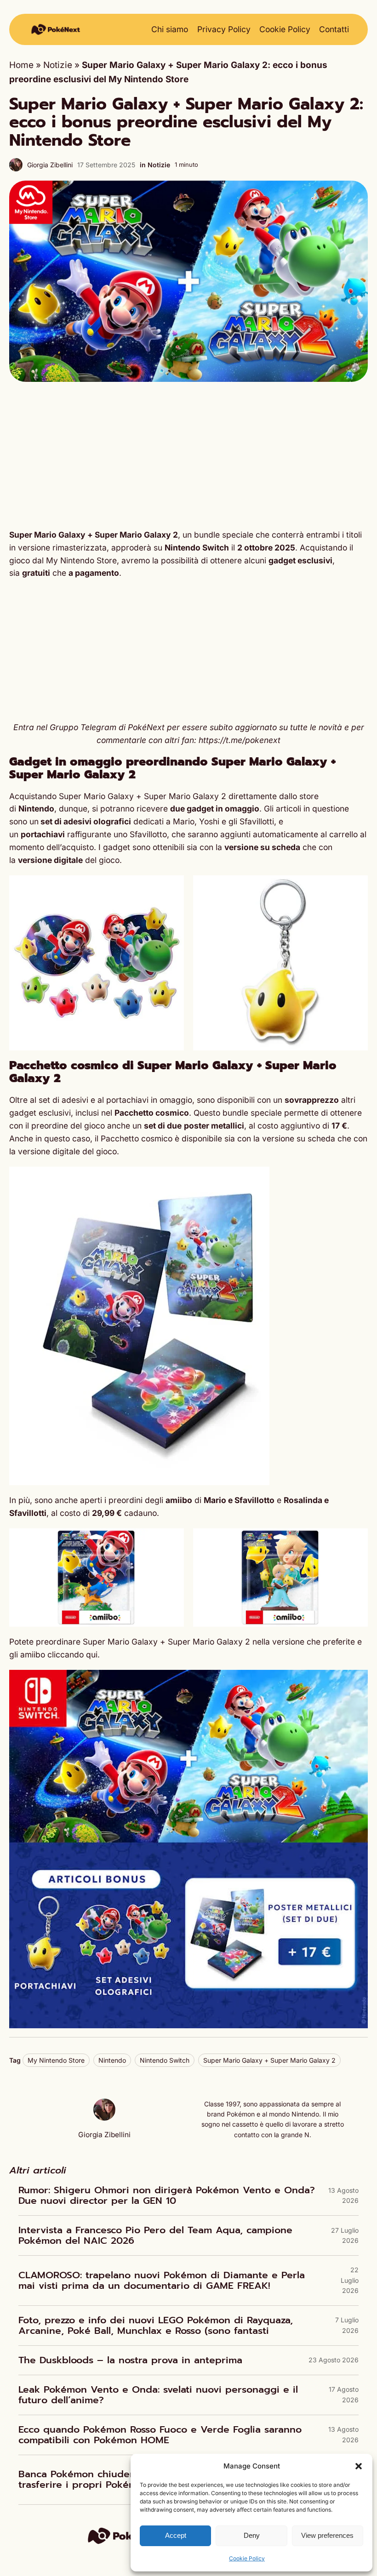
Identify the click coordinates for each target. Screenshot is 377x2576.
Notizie (58, 65)
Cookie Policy (247, 2558)
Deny (252, 2535)
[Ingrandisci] (257, 1179)
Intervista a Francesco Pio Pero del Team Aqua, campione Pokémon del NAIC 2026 (155, 2236)
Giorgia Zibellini (50, 165)
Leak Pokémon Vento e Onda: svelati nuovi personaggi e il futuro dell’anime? (158, 2395)
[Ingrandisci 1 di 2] (172, 887)
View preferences (327, 2535)
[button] (359, 2466)
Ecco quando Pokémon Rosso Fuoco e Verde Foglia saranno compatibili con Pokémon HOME (160, 2435)
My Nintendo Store (56, 2060)
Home (21, 65)
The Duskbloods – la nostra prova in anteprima (130, 2360)
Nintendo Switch (165, 2060)
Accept (176, 2535)
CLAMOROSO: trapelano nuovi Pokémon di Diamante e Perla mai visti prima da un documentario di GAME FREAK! (162, 2281)
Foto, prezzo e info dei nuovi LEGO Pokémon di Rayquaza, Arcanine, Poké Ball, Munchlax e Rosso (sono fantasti (156, 2326)
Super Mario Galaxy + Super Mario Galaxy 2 (94, 535)
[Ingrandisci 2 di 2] (356, 887)
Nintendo (112, 2060)
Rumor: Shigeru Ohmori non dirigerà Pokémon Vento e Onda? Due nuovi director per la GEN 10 (167, 2196)
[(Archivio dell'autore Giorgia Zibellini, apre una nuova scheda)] (104, 2118)
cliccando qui (72, 1654)
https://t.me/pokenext (240, 740)
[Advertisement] (188, 455)
